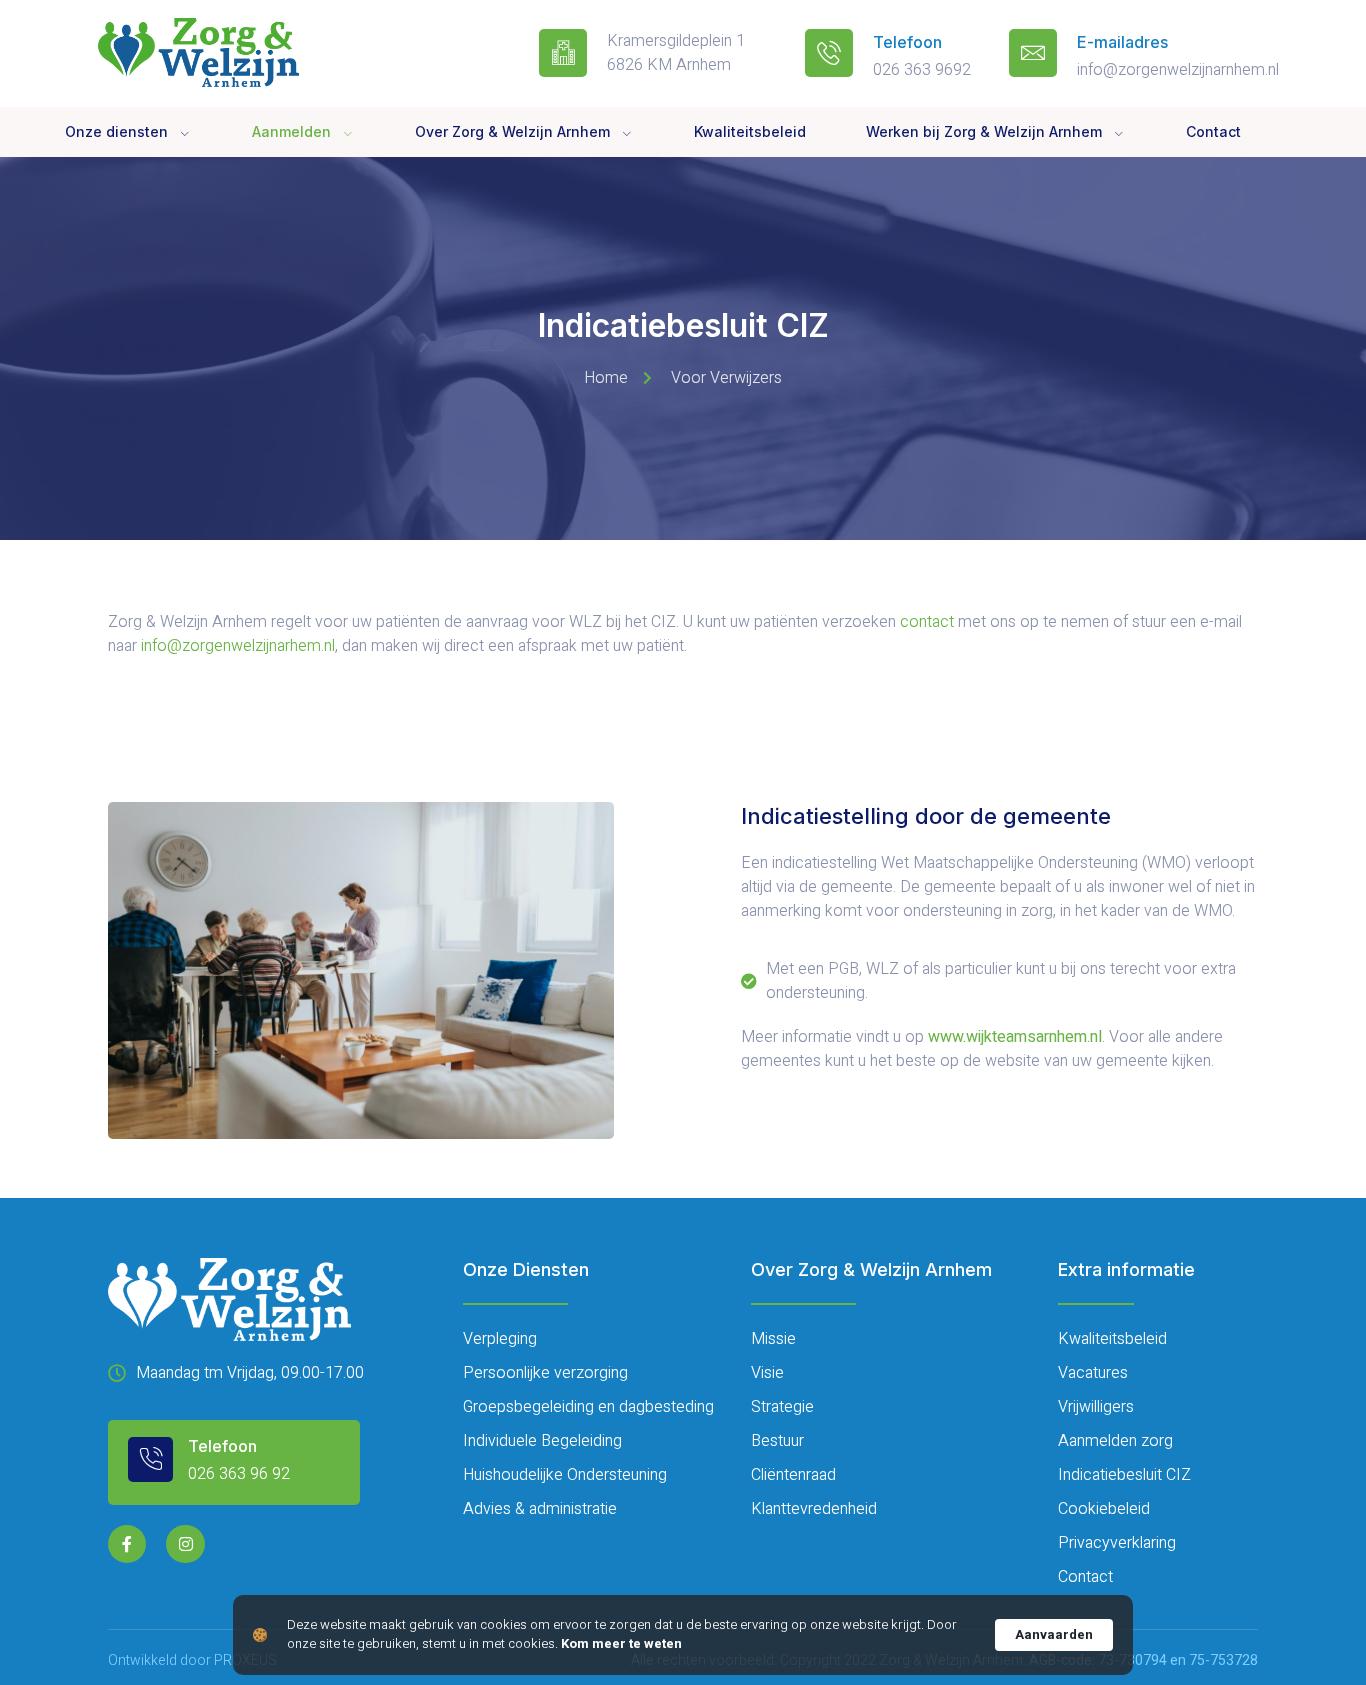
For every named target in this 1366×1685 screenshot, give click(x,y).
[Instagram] (185, 1544)
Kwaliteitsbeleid (750, 131)
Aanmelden (291, 131)
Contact (1213, 131)
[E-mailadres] (1033, 53)
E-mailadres (1122, 42)
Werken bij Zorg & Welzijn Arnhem (984, 131)
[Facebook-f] (127, 1544)
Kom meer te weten (621, 1644)
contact (927, 622)
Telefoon (907, 42)
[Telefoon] (829, 53)
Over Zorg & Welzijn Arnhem (512, 131)
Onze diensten (116, 131)
